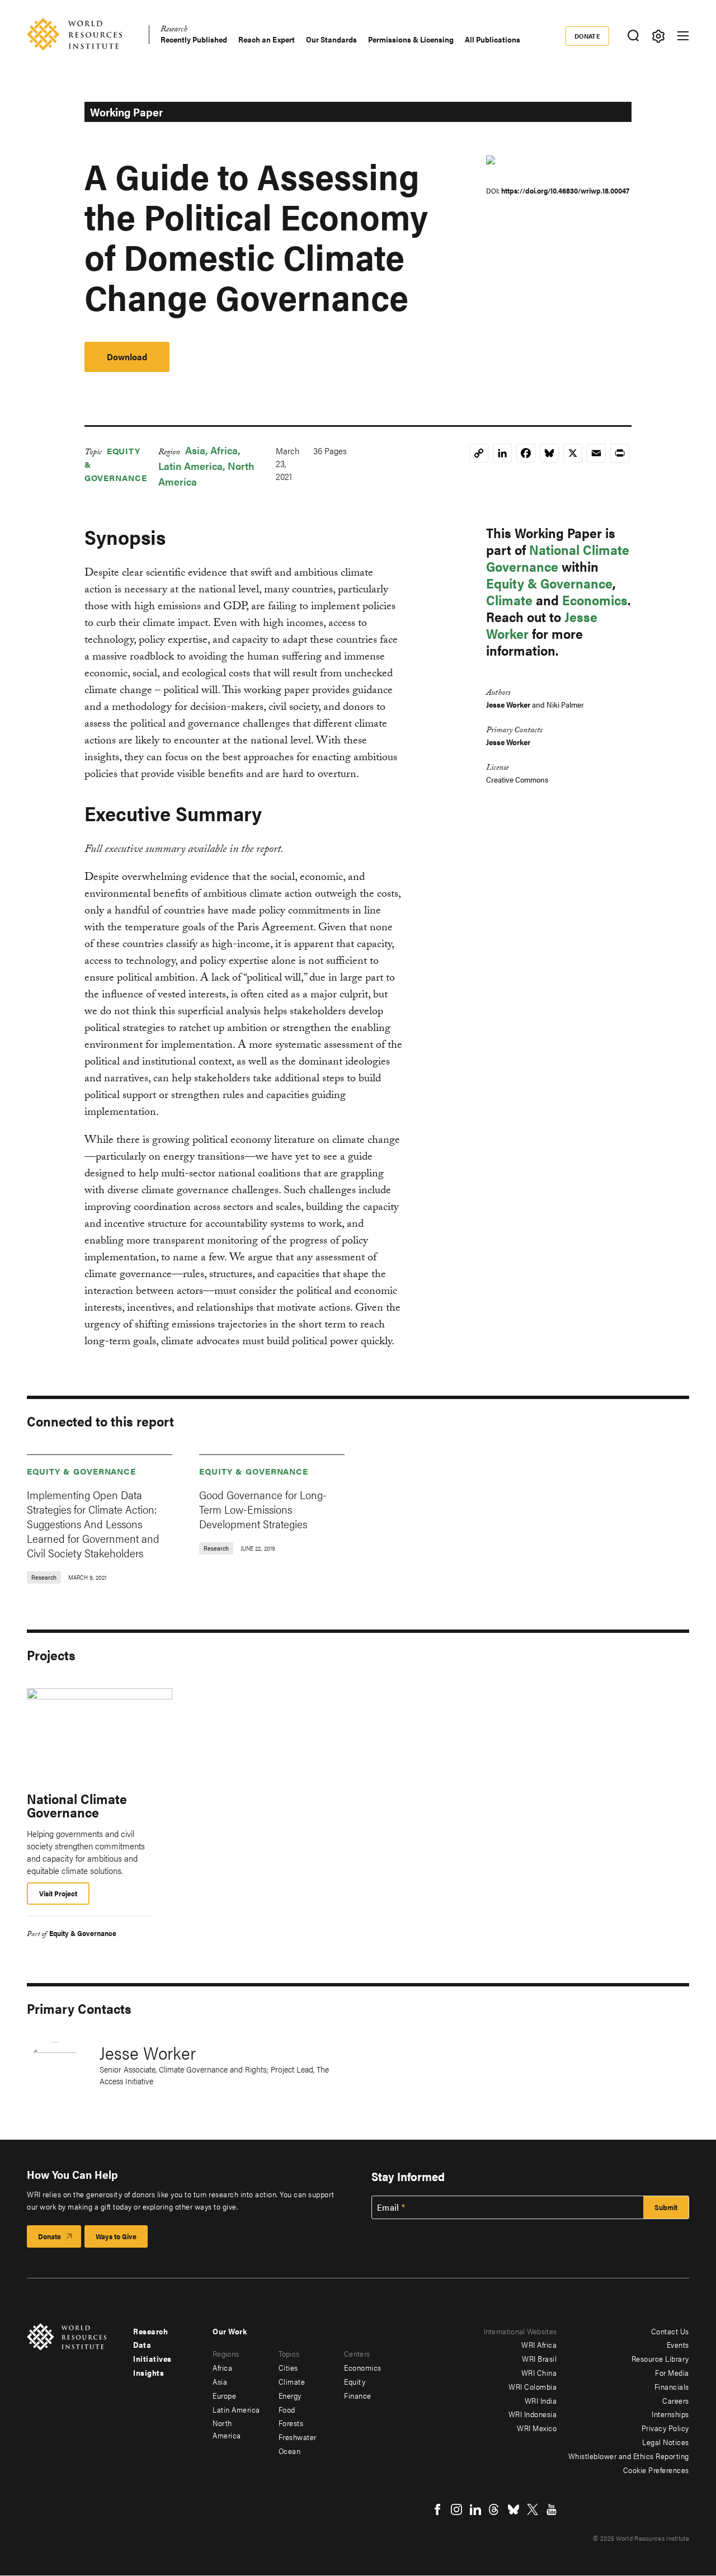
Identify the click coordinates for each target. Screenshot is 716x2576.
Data (142, 2344)
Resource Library (660, 2358)
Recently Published (194, 39)
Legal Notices (666, 2442)
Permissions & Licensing (411, 39)
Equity (355, 2381)
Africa (224, 450)
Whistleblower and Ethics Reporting (629, 2456)
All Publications (493, 39)
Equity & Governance (549, 583)
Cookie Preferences (656, 2470)
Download (127, 357)
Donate (588, 36)
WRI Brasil (539, 2358)
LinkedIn (475, 2509)
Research (174, 30)
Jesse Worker (508, 704)
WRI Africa (539, 2344)
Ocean (290, 2451)
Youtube (552, 2509)
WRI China (539, 2372)
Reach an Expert (267, 39)
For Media (672, 2372)
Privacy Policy (665, 2428)
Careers (676, 2400)
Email (388, 2207)
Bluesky (514, 2509)
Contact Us (670, 2331)
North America (227, 2429)
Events (678, 2344)
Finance (358, 2395)
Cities (288, 2367)
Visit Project (58, 1893)
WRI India (541, 2400)
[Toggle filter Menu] (658, 36)
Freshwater (298, 2437)
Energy (290, 2395)
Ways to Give (116, 2236)
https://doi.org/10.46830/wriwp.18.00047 (565, 190)
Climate (509, 600)
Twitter (533, 2509)
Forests (291, 2423)
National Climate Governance (558, 558)
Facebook (437, 2509)
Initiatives (152, 2358)
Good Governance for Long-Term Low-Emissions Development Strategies (263, 1509)
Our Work (230, 2331)
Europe (224, 2395)
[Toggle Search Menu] (633, 36)
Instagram (456, 2509)
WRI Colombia (533, 2386)
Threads (494, 2509)
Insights (149, 2372)
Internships (670, 2414)
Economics (595, 600)
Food (287, 2409)
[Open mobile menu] (683, 36)
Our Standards (331, 39)
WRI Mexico (537, 2428)
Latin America (190, 466)
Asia (195, 450)
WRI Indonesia (533, 2414)
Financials (672, 2386)
